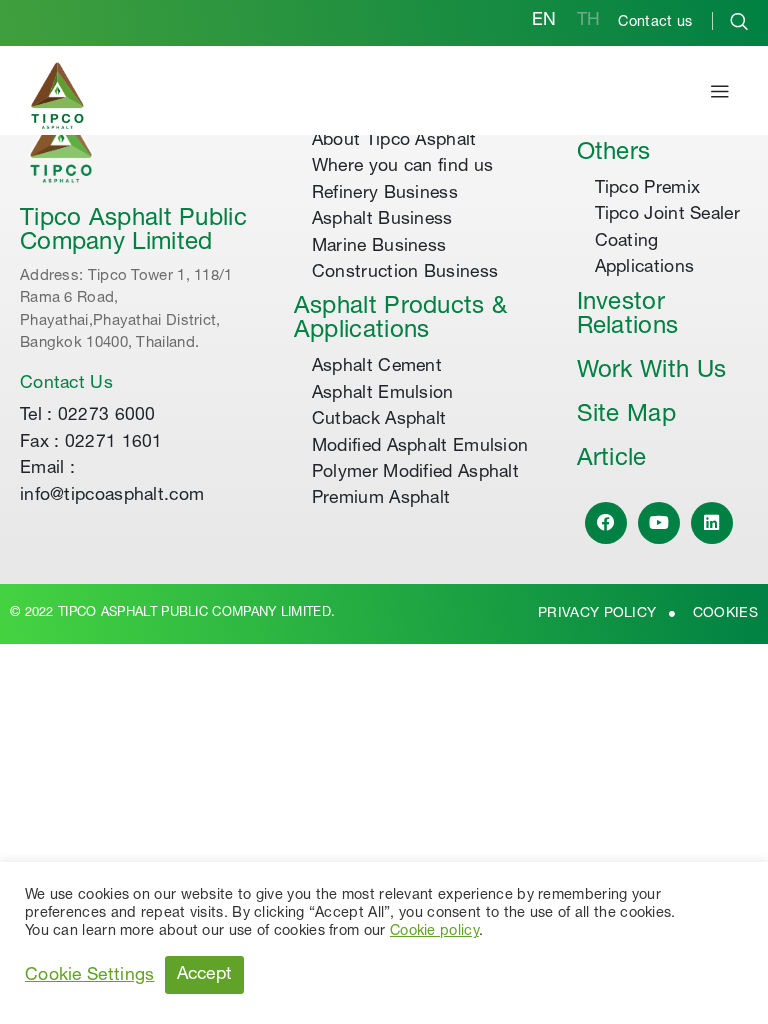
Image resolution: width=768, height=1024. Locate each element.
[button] (720, 95)
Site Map (626, 416)
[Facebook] (606, 523)
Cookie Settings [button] (90, 976)
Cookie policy (434, 932)
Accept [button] (205, 975)
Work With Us (652, 372)
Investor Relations (628, 316)
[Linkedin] (712, 523)
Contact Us (66, 384)
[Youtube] (659, 523)
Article (612, 460)
